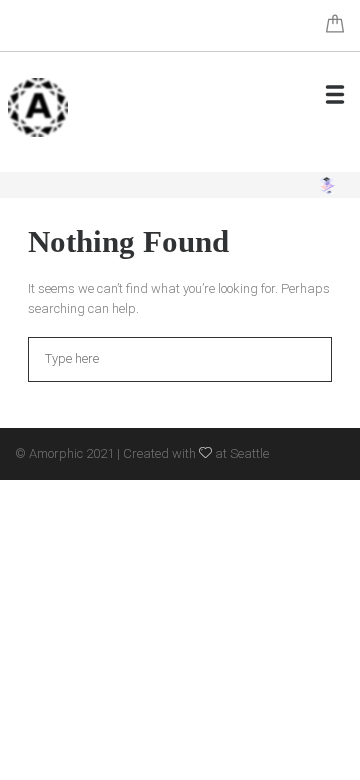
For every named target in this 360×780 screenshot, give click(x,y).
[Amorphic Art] (38, 107)
